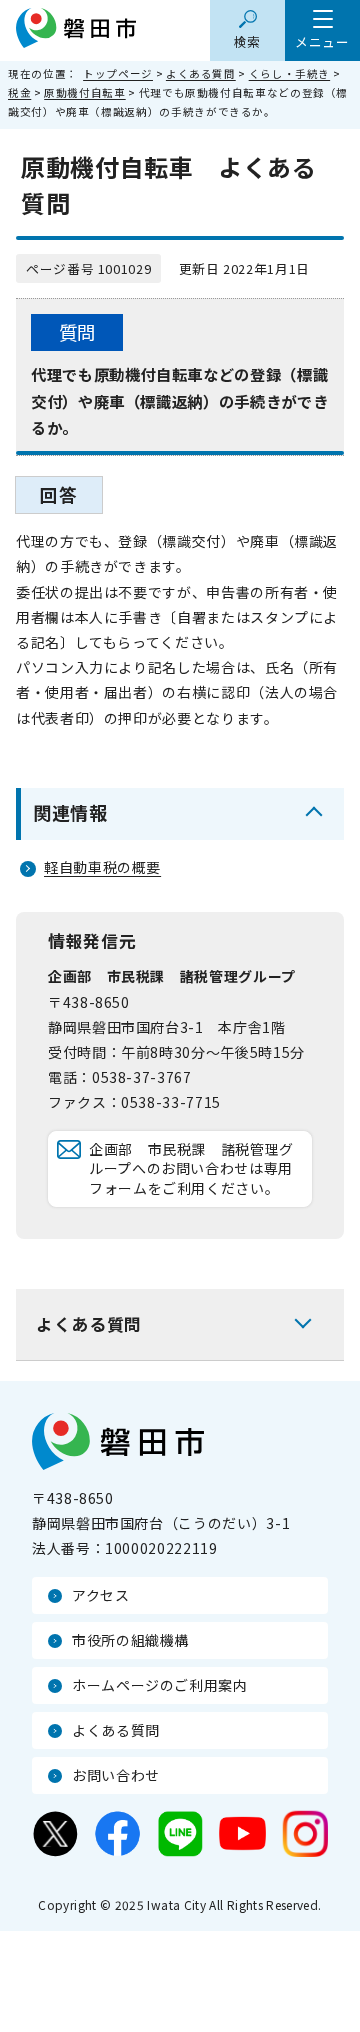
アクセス (101, 1595)
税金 (19, 92)
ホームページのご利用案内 (160, 1685)
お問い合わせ (116, 1775)
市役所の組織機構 (130, 1640)
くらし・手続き (289, 73)
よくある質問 (201, 73)
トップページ (118, 73)
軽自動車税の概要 (102, 867)
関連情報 (70, 812)
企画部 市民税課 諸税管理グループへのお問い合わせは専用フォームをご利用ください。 (191, 1168)
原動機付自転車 (84, 92)
